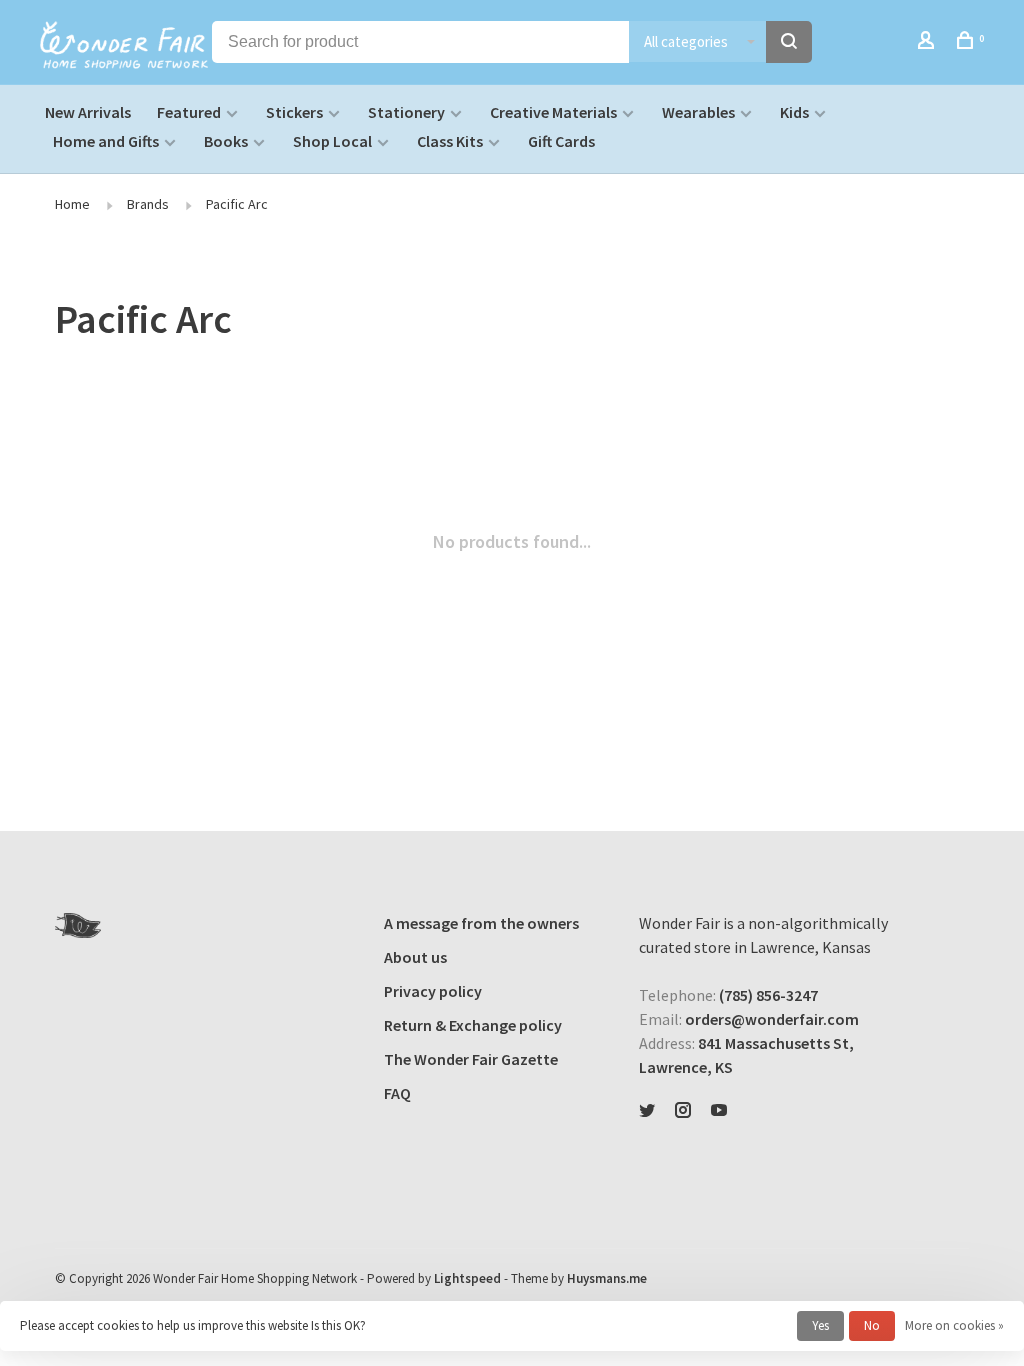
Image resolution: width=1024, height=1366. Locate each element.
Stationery (406, 112)
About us (415, 957)
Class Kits (450, 141)
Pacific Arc (237, 204)
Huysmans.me (607, 1278)
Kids (794, 112)
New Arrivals (88, 112)
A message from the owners (481, 923)
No (872, 1325)
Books (226, 141)
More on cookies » (954, 1325)
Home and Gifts (106, 141)
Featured (189, 112)
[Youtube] (719, 1111)
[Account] (928, 43)
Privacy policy (433, 991)
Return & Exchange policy (473, 1025)
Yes (820, 1325)
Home (72, 204)
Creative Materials (553, 112)
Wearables (698, 112)
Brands (148, 204)
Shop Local (332, 141)
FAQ (397, 1093)
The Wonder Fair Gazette (471, 1059)
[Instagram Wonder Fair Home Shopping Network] (683, 1111)
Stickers (294, 112)
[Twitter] (647, 1111)
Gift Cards (561, 141)
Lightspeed (467, 1278)
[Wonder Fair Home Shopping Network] (78, 925)
